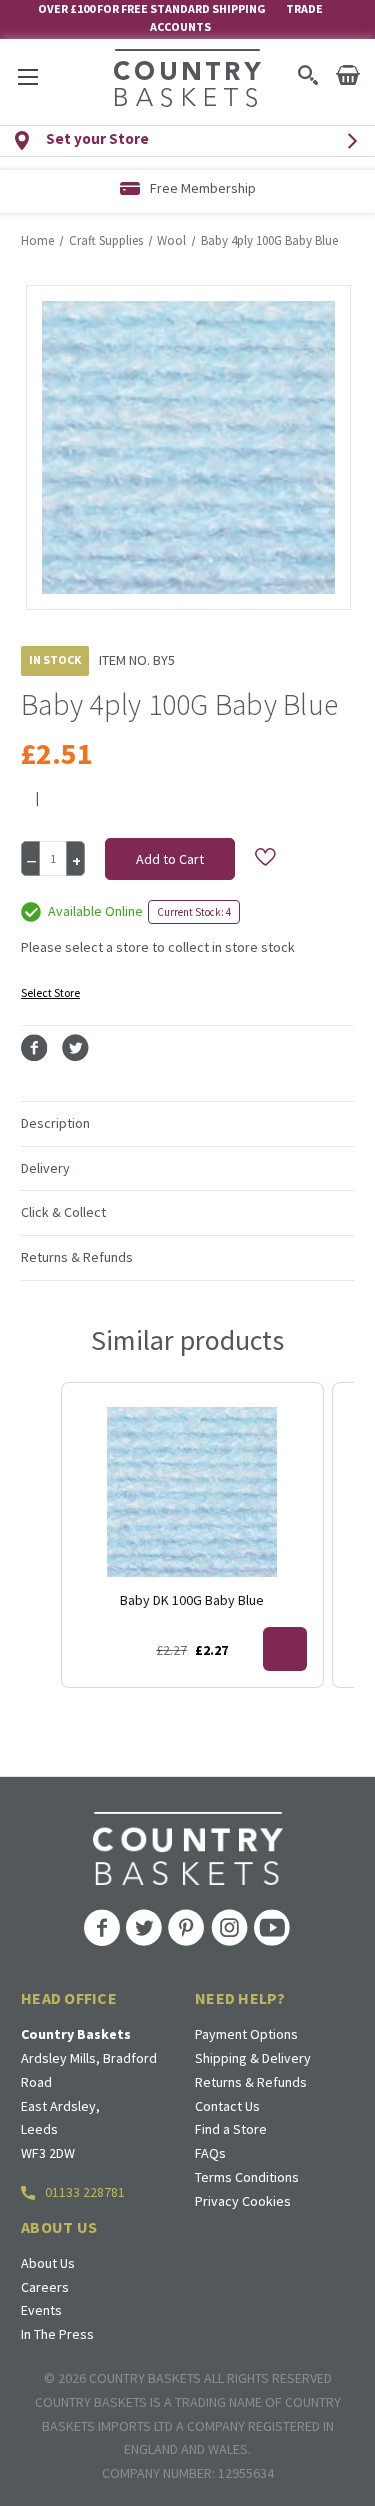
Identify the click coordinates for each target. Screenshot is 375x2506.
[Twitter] (76, 1048)
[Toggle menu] (27, 76)
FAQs (210, 2153)
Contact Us (227, 2106)
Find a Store (231, 2129)
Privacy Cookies (243, 2201)
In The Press (57, 2334)
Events (41, 2310)
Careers (45, 2287)
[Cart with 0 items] (348, 75)
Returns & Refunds (251, 2082)
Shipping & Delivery (253, 2058)
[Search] (307, 75)
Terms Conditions (247, 2177)
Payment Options (246, 2034)
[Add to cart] (285, 1649)
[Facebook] (34, 1048)
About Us (48, 2263)
